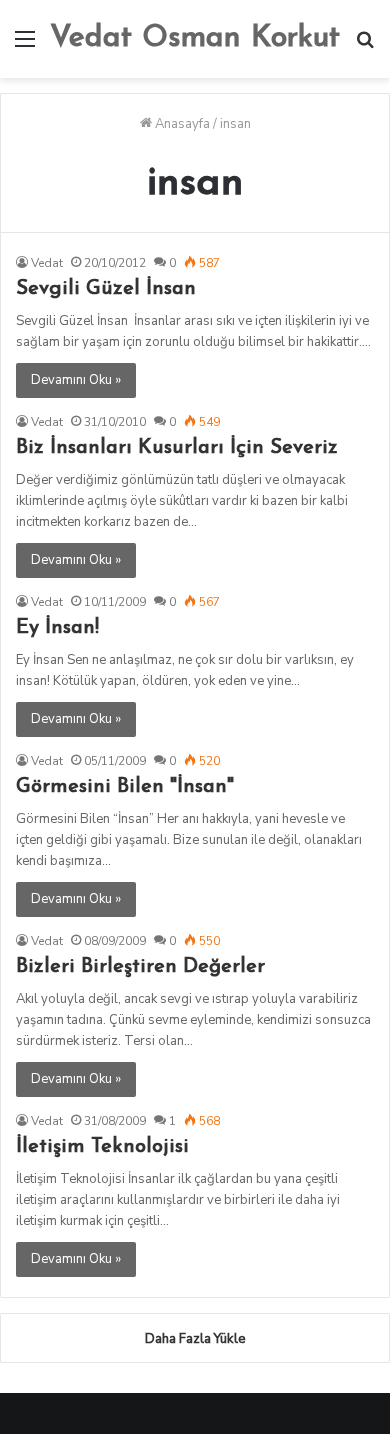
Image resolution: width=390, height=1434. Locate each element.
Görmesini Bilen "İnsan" (125, 787)
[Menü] (25, 46)
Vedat (47, 263)
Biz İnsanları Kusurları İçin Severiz (177, 448)
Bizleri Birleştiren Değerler (140, 967)
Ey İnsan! (57, 628)
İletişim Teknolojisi (102, 1147)
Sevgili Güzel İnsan (106, 289)
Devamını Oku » (76, 380)
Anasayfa (181, 124)
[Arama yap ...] (365, 46)
